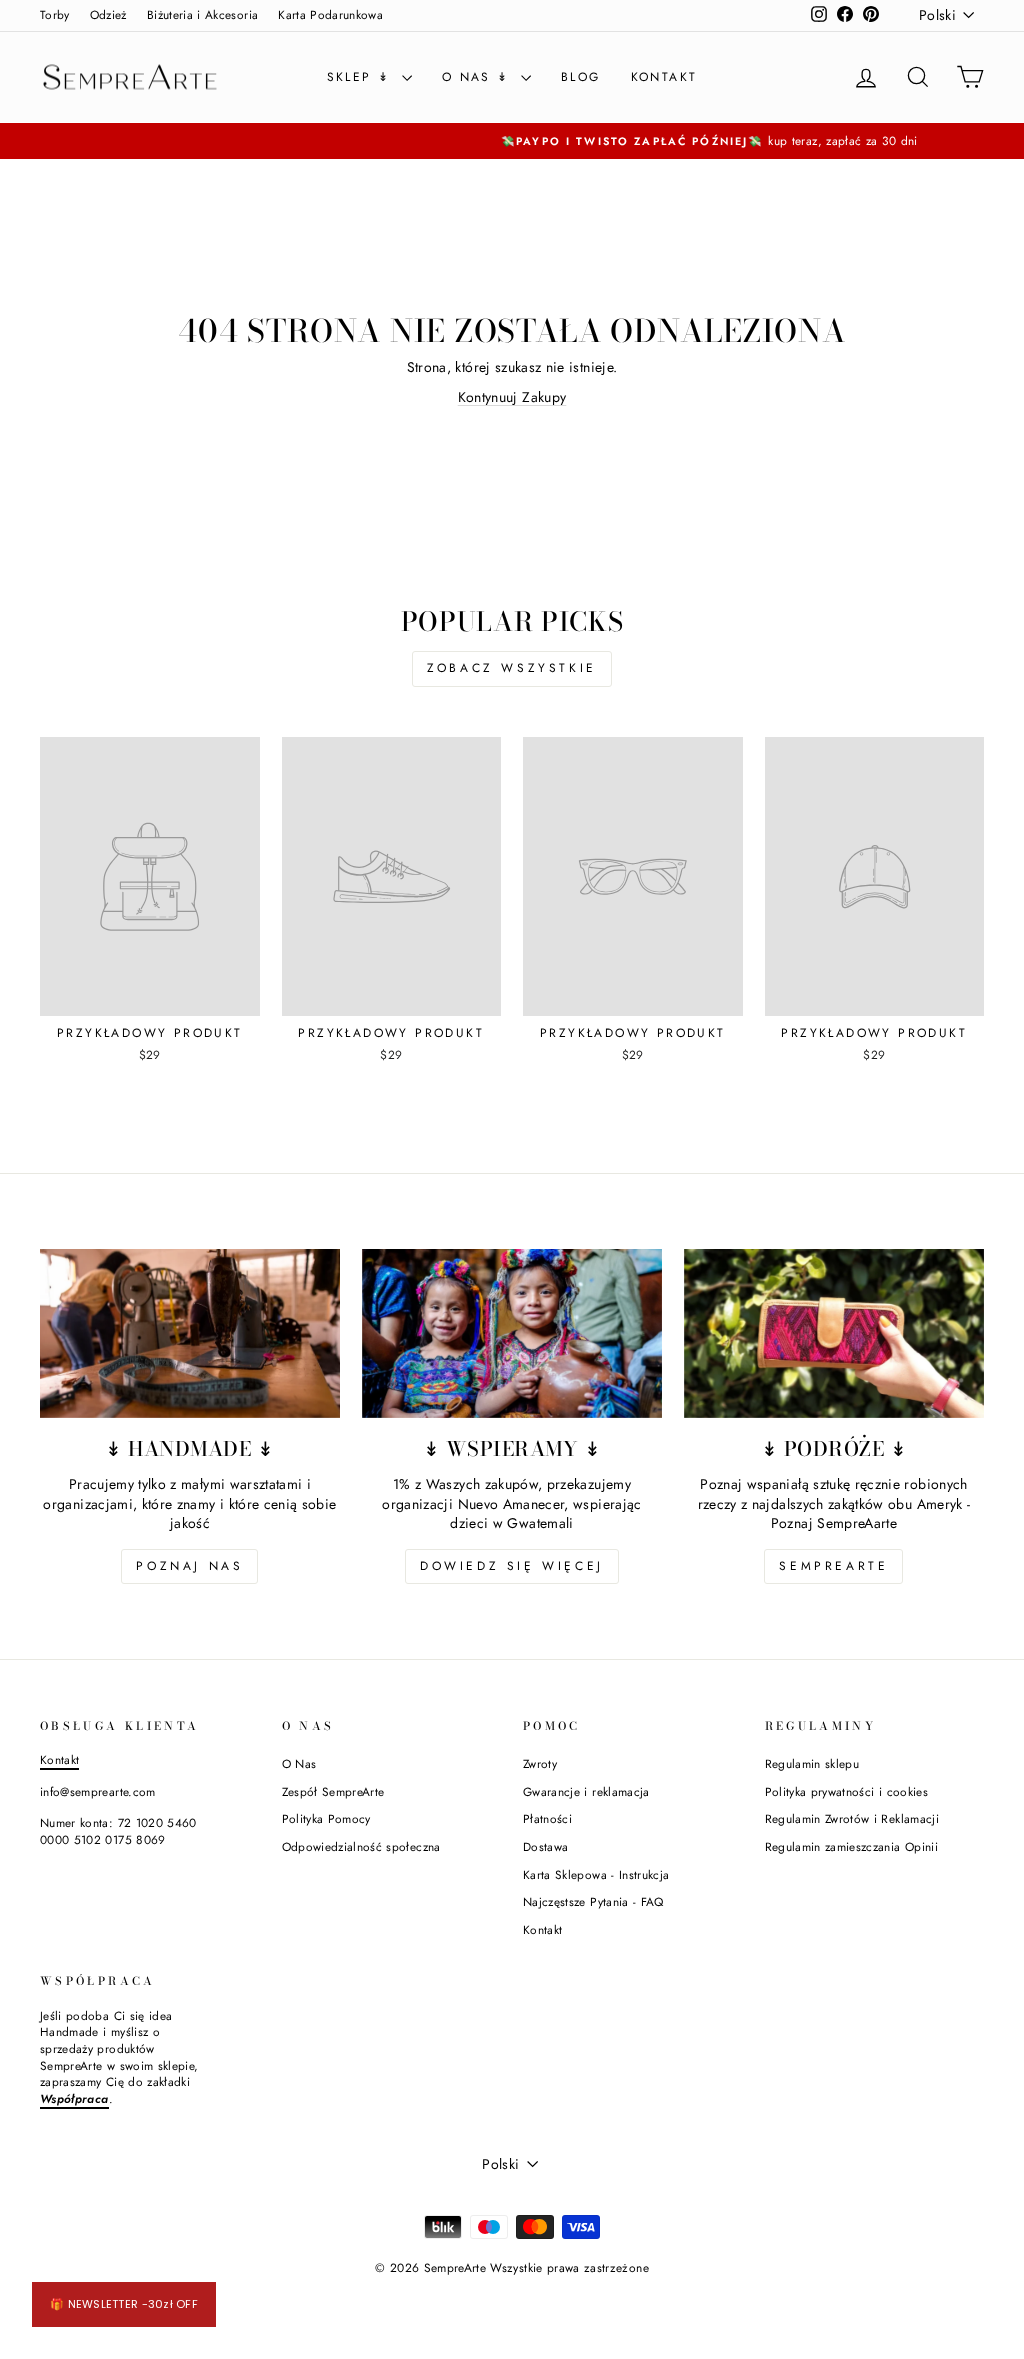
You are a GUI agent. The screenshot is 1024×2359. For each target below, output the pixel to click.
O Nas (299, 1763)
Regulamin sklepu (812, 1763)
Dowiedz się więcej (512, 1566)
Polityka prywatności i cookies (847, 1791)
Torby (55, 14)
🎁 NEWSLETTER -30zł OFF (124, 2304)
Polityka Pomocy (326, 1818)
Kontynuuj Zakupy (512, 397)
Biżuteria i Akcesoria (202, 14)
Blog (581, 77)
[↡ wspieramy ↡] (512, 1333)
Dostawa (545, 1846)
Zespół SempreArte (333, 1791)
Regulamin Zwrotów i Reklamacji (852, 1818)
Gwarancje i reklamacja (586, 1791)
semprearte (833, 1566)
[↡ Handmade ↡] (190, 1333)
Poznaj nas (189, 1566)
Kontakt (664, 77)
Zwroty (540, 1763)
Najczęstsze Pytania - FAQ (593, 1901)
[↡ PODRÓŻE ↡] (834, 1333)
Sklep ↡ (362, 77)
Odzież (108, 14)
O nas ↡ (479, 77)
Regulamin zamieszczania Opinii (852, 1846)
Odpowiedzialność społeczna (361, 1846)
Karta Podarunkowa (330, 14)
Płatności (547, 1818)
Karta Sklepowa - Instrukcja (596, 1874)
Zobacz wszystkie (512, 668)
